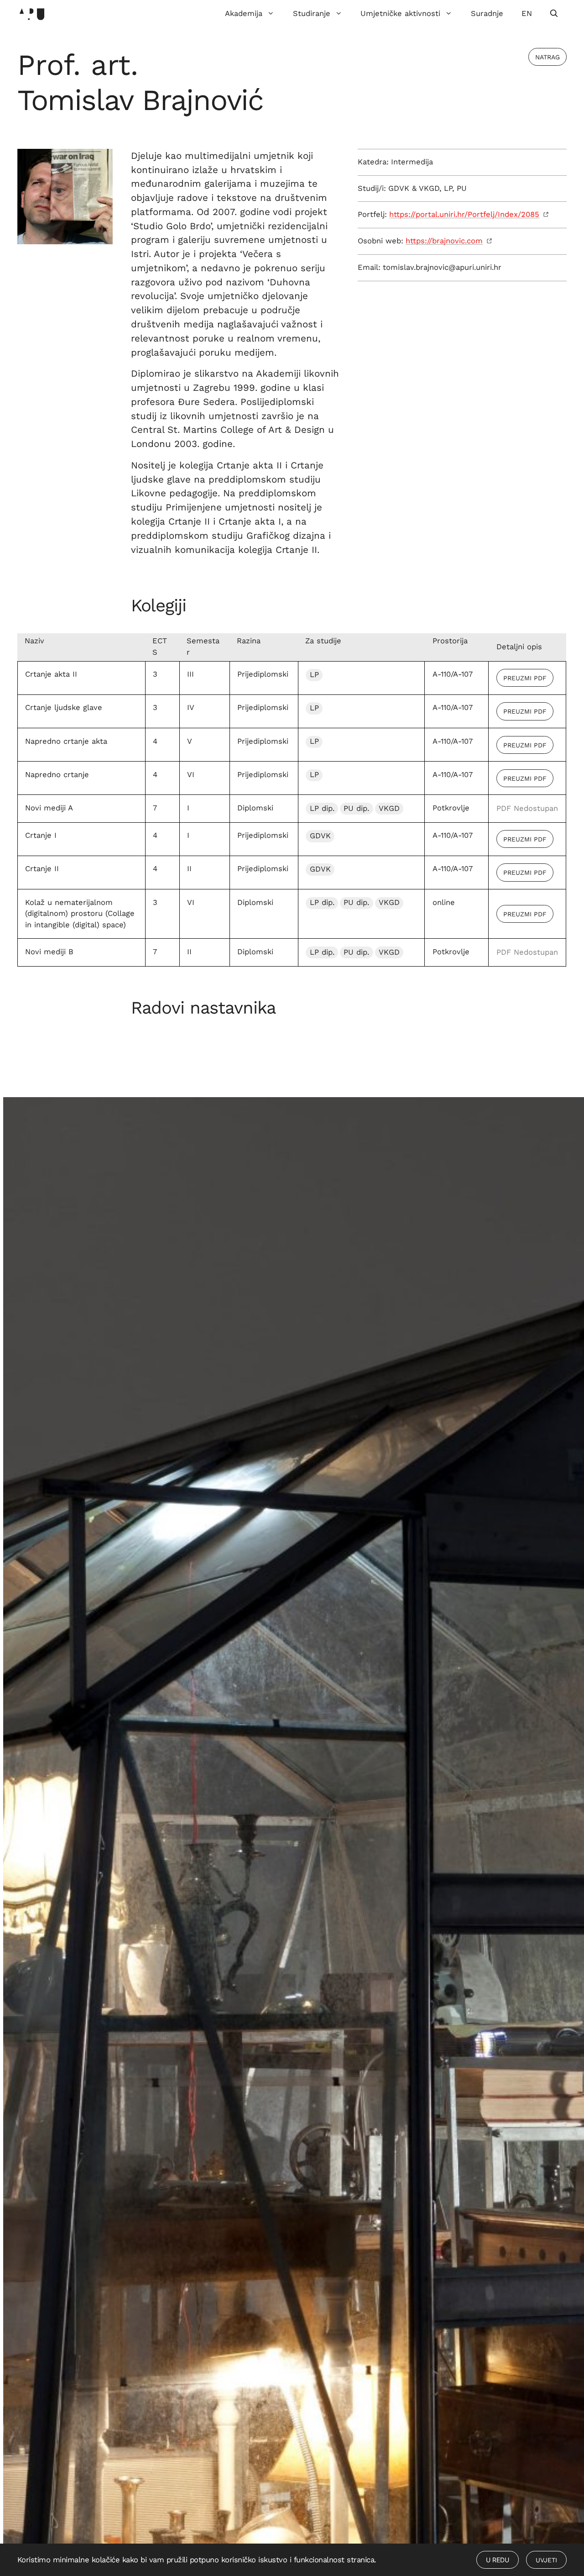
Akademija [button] (244, 13)
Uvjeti (546, 2560)
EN (527, 13)
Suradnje (487, 13)
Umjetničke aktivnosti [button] (400, 13)
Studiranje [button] (312, 13)
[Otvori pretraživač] (554, 14)
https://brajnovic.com (444, 241)
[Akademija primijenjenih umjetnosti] (32, 14)
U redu (498, 2560)
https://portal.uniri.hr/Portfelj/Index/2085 (464, 214)
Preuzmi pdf (525, 678)
